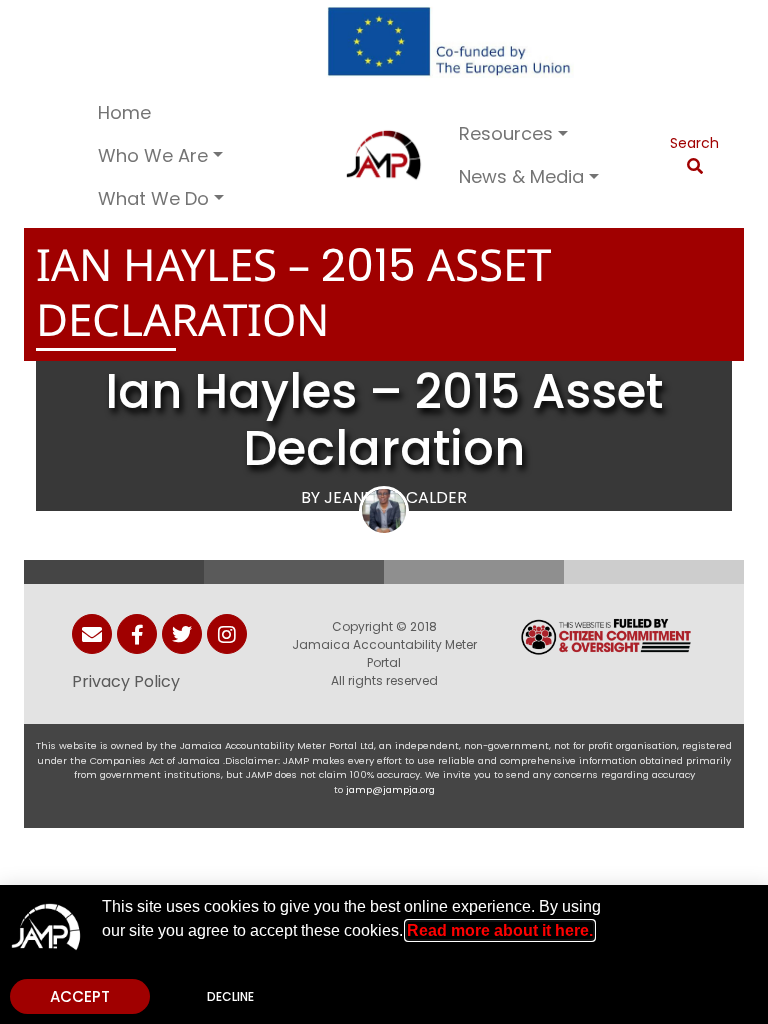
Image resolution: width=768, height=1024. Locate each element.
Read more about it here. (500, 930)
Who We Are (153, 155)
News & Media (521, 176)
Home (124, 112)
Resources (506, 133)
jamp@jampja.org (390, 789)
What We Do (153, 198)
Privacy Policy (126, 681)
